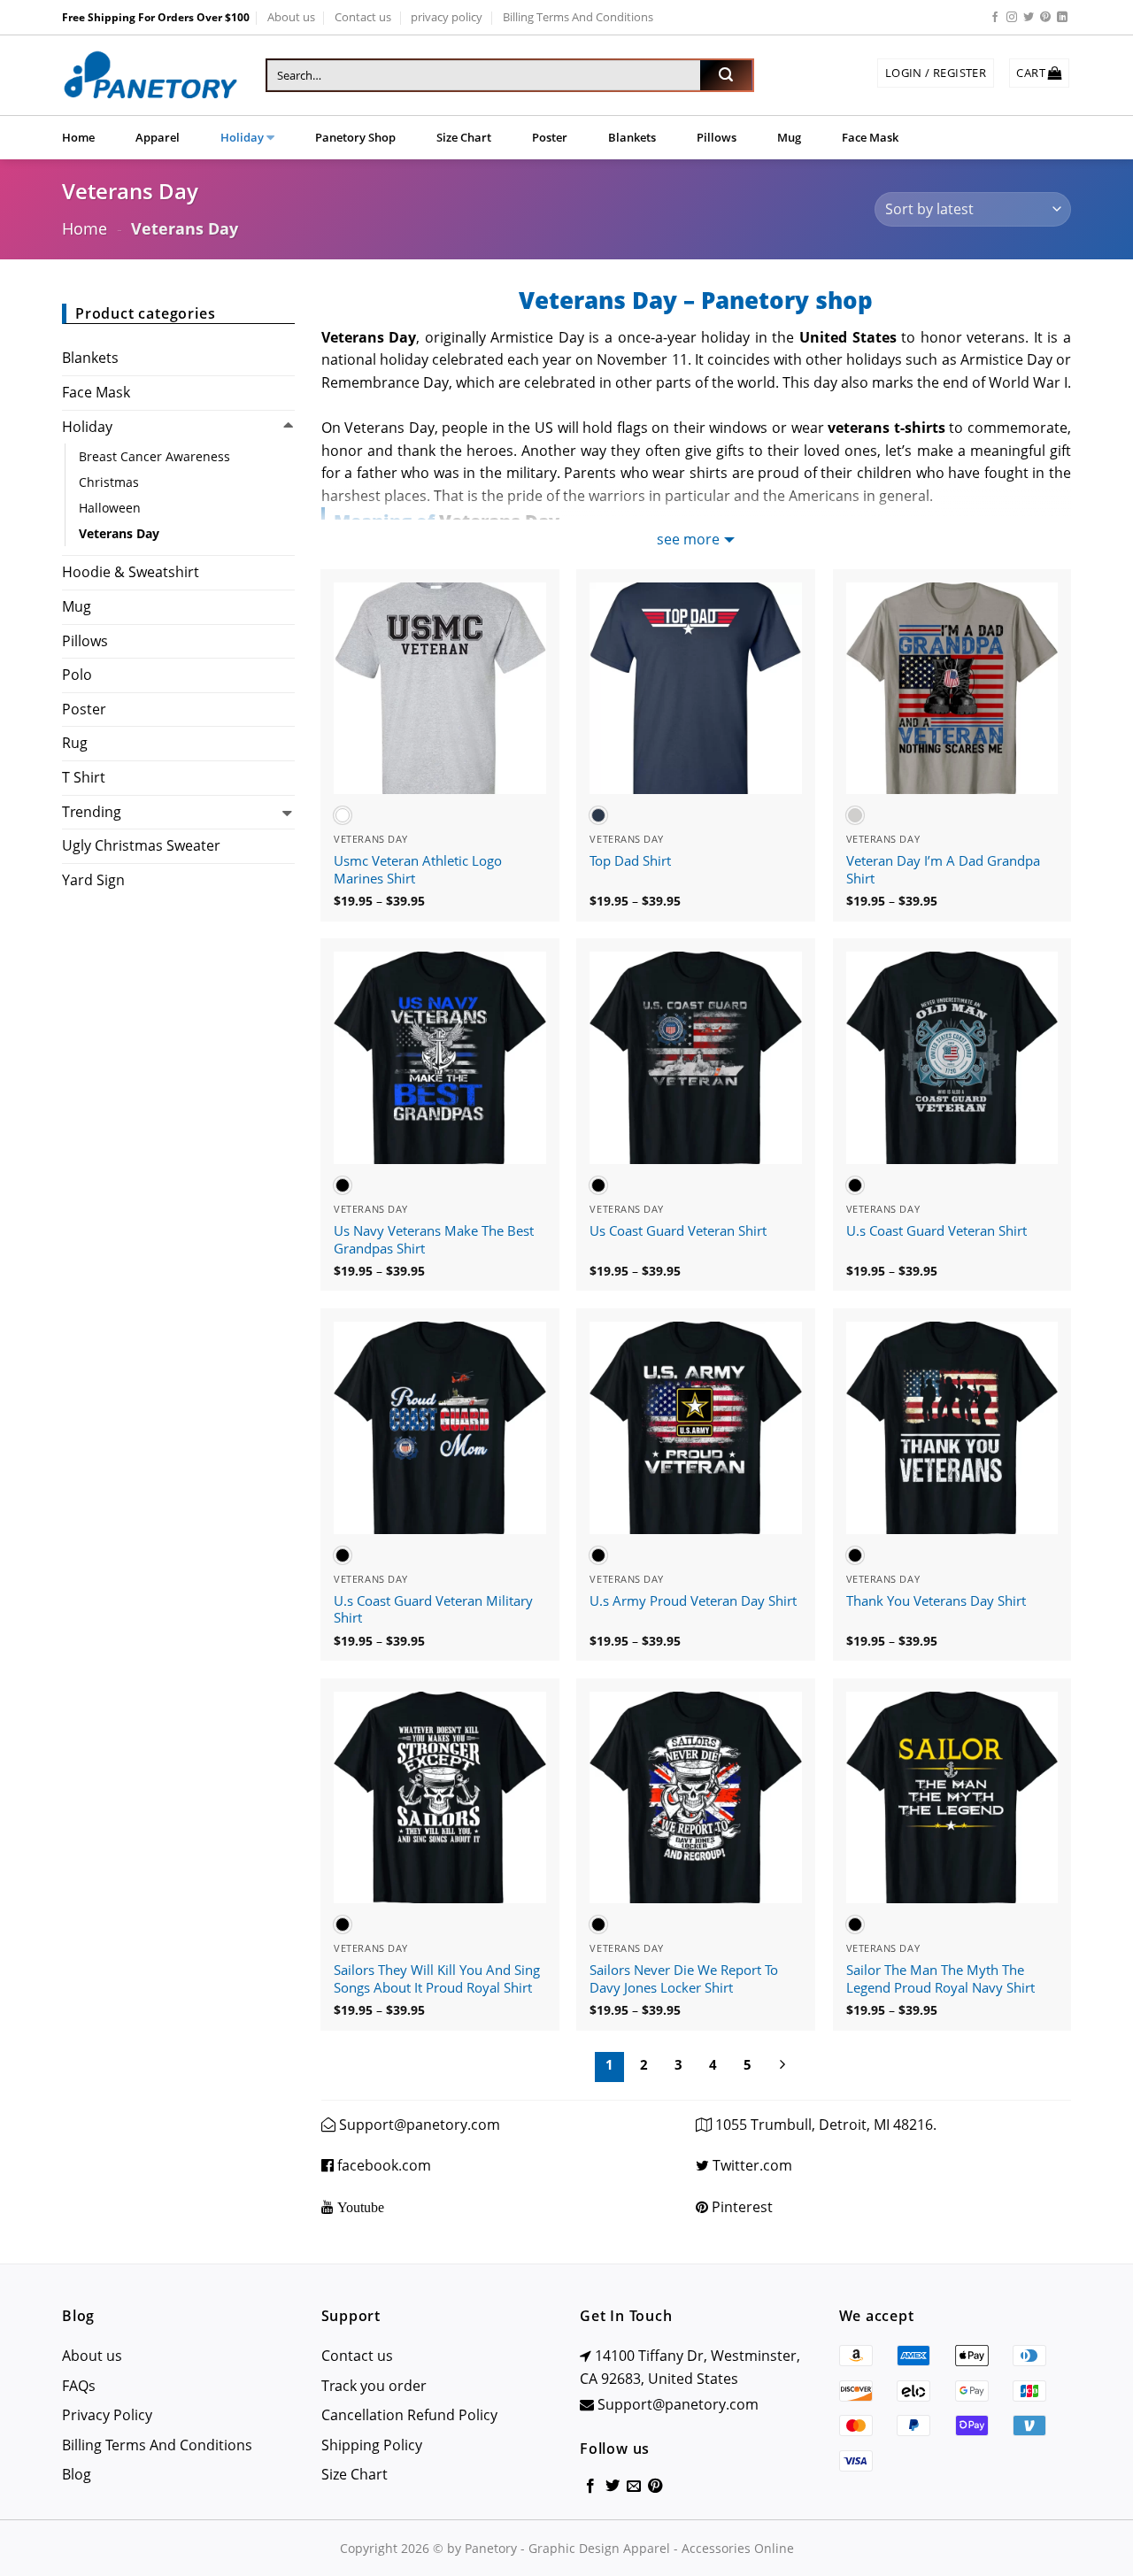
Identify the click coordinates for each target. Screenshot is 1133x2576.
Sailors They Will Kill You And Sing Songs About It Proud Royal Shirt (437, 1979)
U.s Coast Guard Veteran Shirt (936, 1231)
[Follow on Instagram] (1012, 18)
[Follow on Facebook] (995, 18)
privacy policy (447, 17)
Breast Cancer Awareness (154, 456)
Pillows (717, 137)
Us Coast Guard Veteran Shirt (678, 1231)
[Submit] (726, 75)
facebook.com (382, 2165)
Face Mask (870, 137)
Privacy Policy (107, 2415)
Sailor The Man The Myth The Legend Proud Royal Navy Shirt (940, 1979)
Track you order (374, 2386)
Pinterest (740, 2207)
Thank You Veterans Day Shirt (936, 1601)
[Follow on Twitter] (1029, 18)
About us (291, 17)
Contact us (363, 17)
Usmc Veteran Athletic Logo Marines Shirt (418, 870)
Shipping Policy (372, 2445)
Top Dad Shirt (630, 861)
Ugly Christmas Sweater (141, 845)
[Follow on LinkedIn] (1062, 18)
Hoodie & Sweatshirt (131, 572)
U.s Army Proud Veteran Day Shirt (693, 1601)
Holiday (242, 137)
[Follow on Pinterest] (1045, 18)
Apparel (158, 137)
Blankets (632, 137)
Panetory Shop (355, 137)
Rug (75, 743)
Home (78, 137)
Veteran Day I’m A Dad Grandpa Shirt (943, 870)
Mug (789, 137)
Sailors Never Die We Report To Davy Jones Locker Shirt (684, 1979)
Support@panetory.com (420, 2125)
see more (688, 539)
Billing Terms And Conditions (578, 17)
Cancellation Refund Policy (409, 2415)
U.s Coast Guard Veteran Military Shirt (433, 1610)
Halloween (110, 508)
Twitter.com (751, 2165)
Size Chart (464, 137)
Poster (550, 137)
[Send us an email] (634, 2487)
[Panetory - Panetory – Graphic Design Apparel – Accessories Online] (150, 76)
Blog (77, 2474)
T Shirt (84, 777)
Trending (92, 812)
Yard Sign (93, 880)
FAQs (79, 2386)
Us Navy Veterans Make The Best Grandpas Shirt (434, 1240)
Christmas (109, 482)
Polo (77, 675)
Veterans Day (119, 533)
